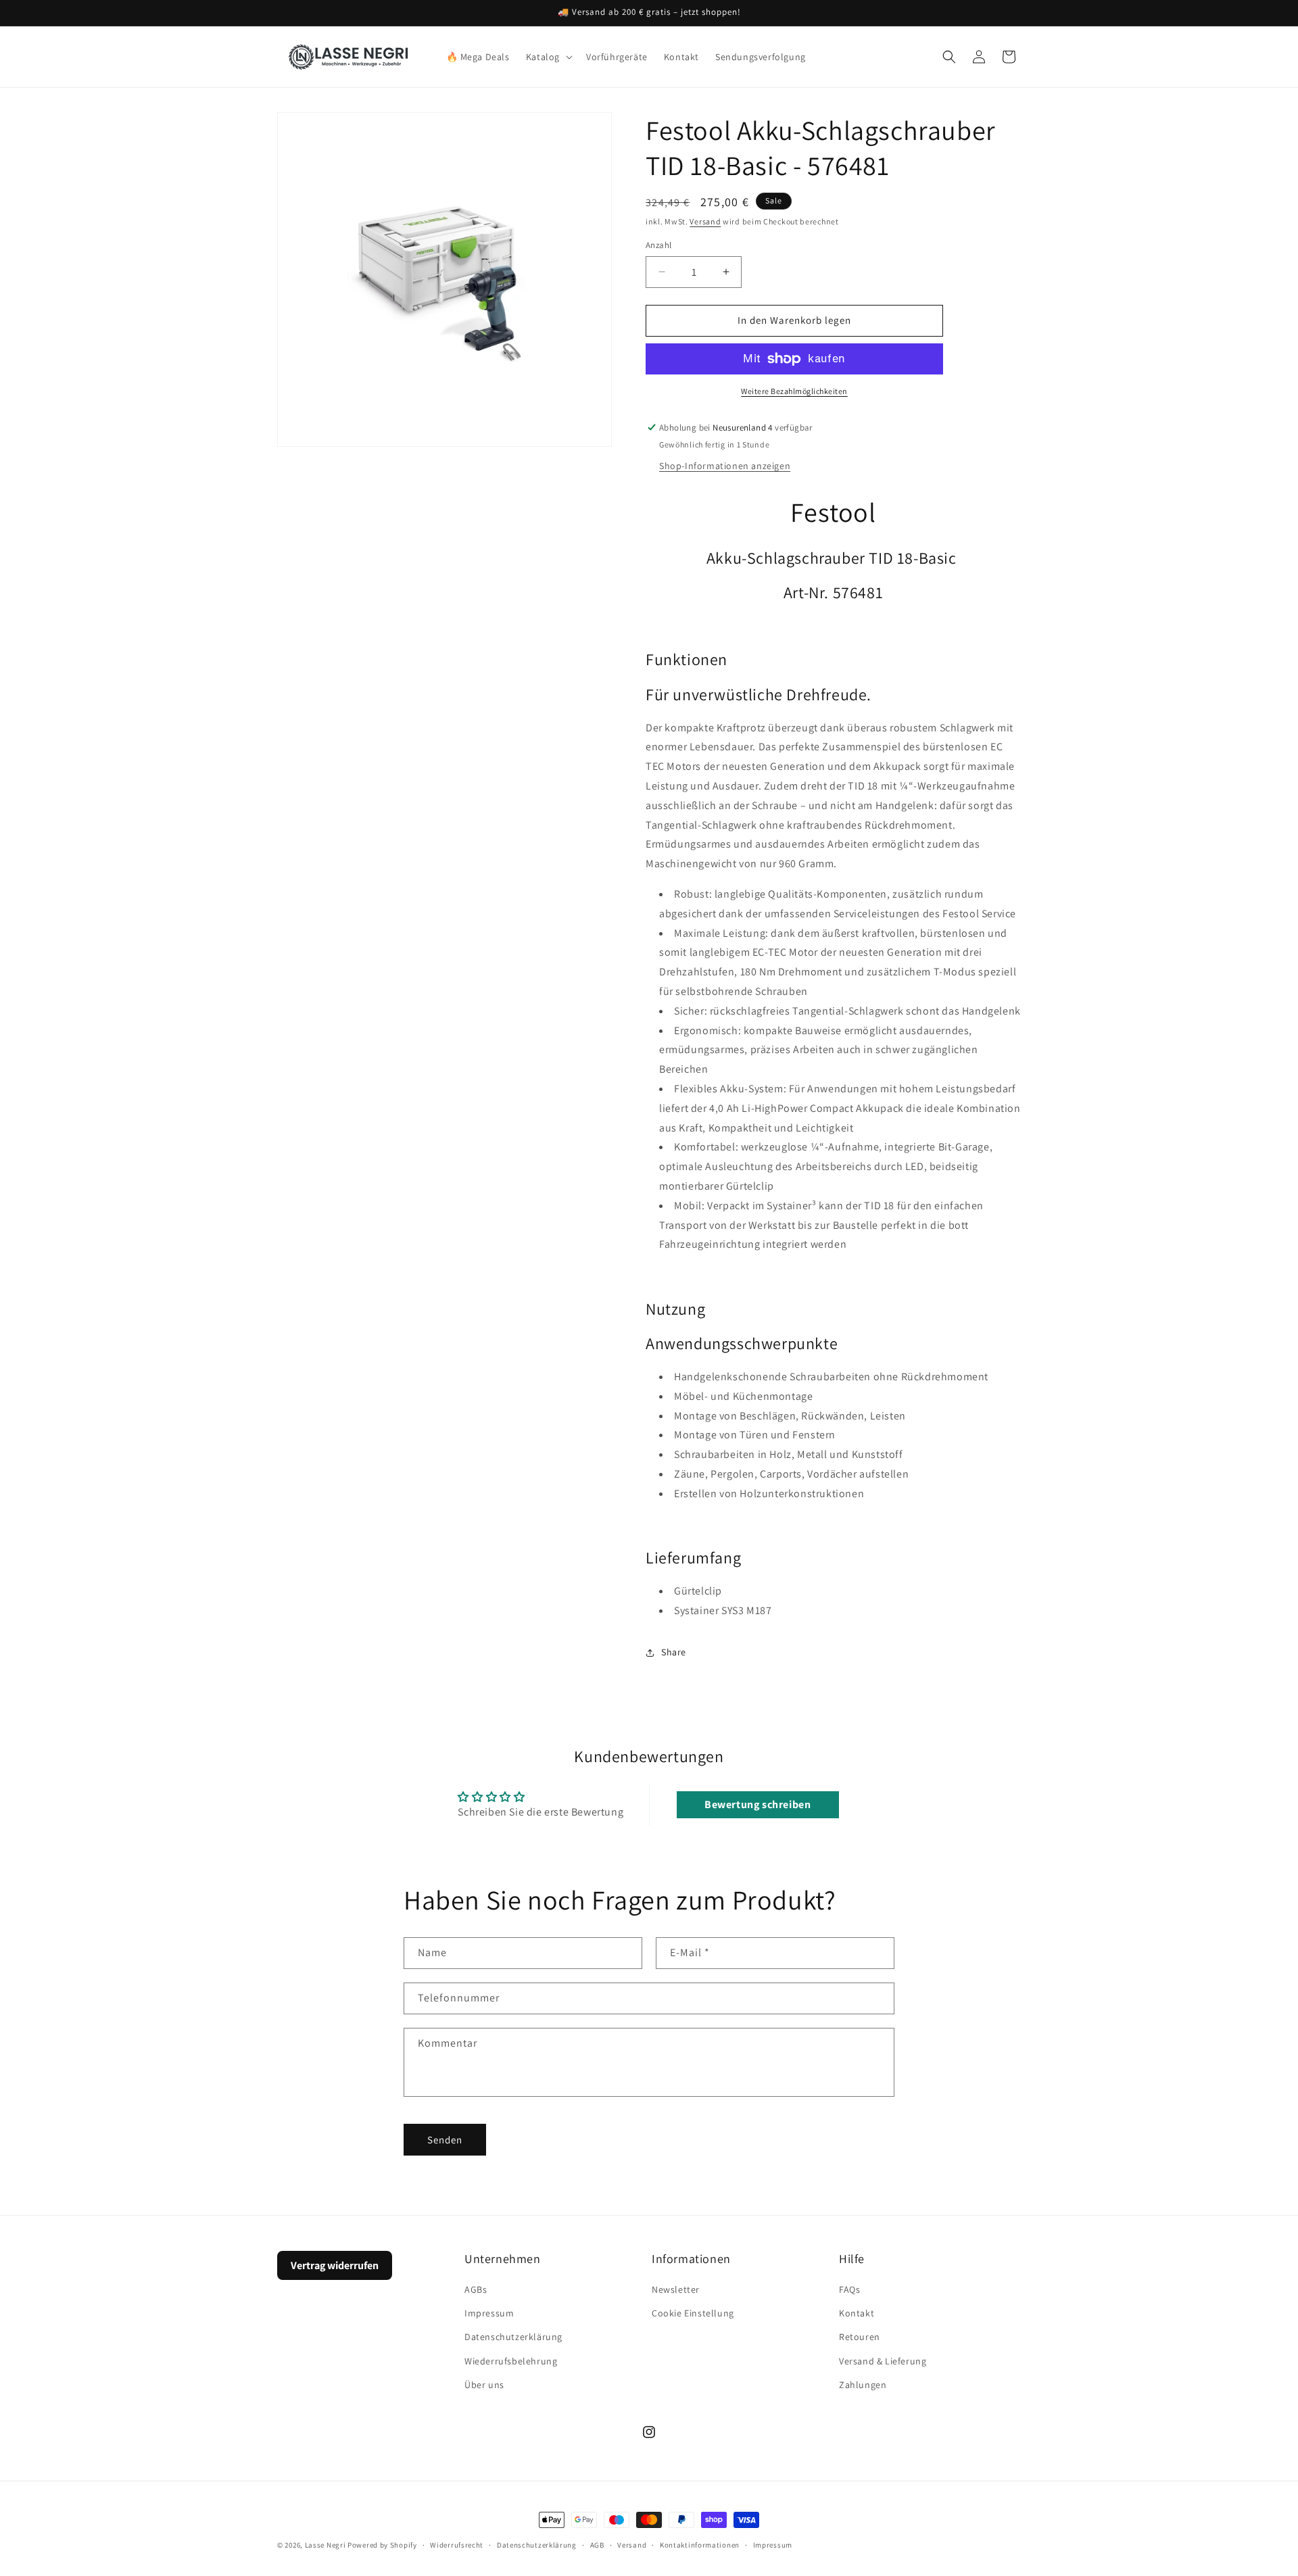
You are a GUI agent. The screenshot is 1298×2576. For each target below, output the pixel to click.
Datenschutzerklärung (513, 2337)
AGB (597, 2545)
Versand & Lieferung (883, 2361)
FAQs (849, 2289)
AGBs (476, 2289)
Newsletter (676, 2289)
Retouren (860, 2337)
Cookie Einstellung (693, 2313)
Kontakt (857, 2313)
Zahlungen (863, 2385)
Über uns (484, 2385)
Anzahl (658, 245)
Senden (445, 2139)
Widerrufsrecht (457, 2545)
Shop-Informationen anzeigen (725, 466)
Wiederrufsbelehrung (511, 2361)
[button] (548, 57)
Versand (705, 221)
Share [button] (674, 1652)
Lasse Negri (326, 2545)
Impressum (489, 2313)
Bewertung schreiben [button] (758, 1804)
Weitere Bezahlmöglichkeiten (794, 391)
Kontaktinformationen (700, 2545)
